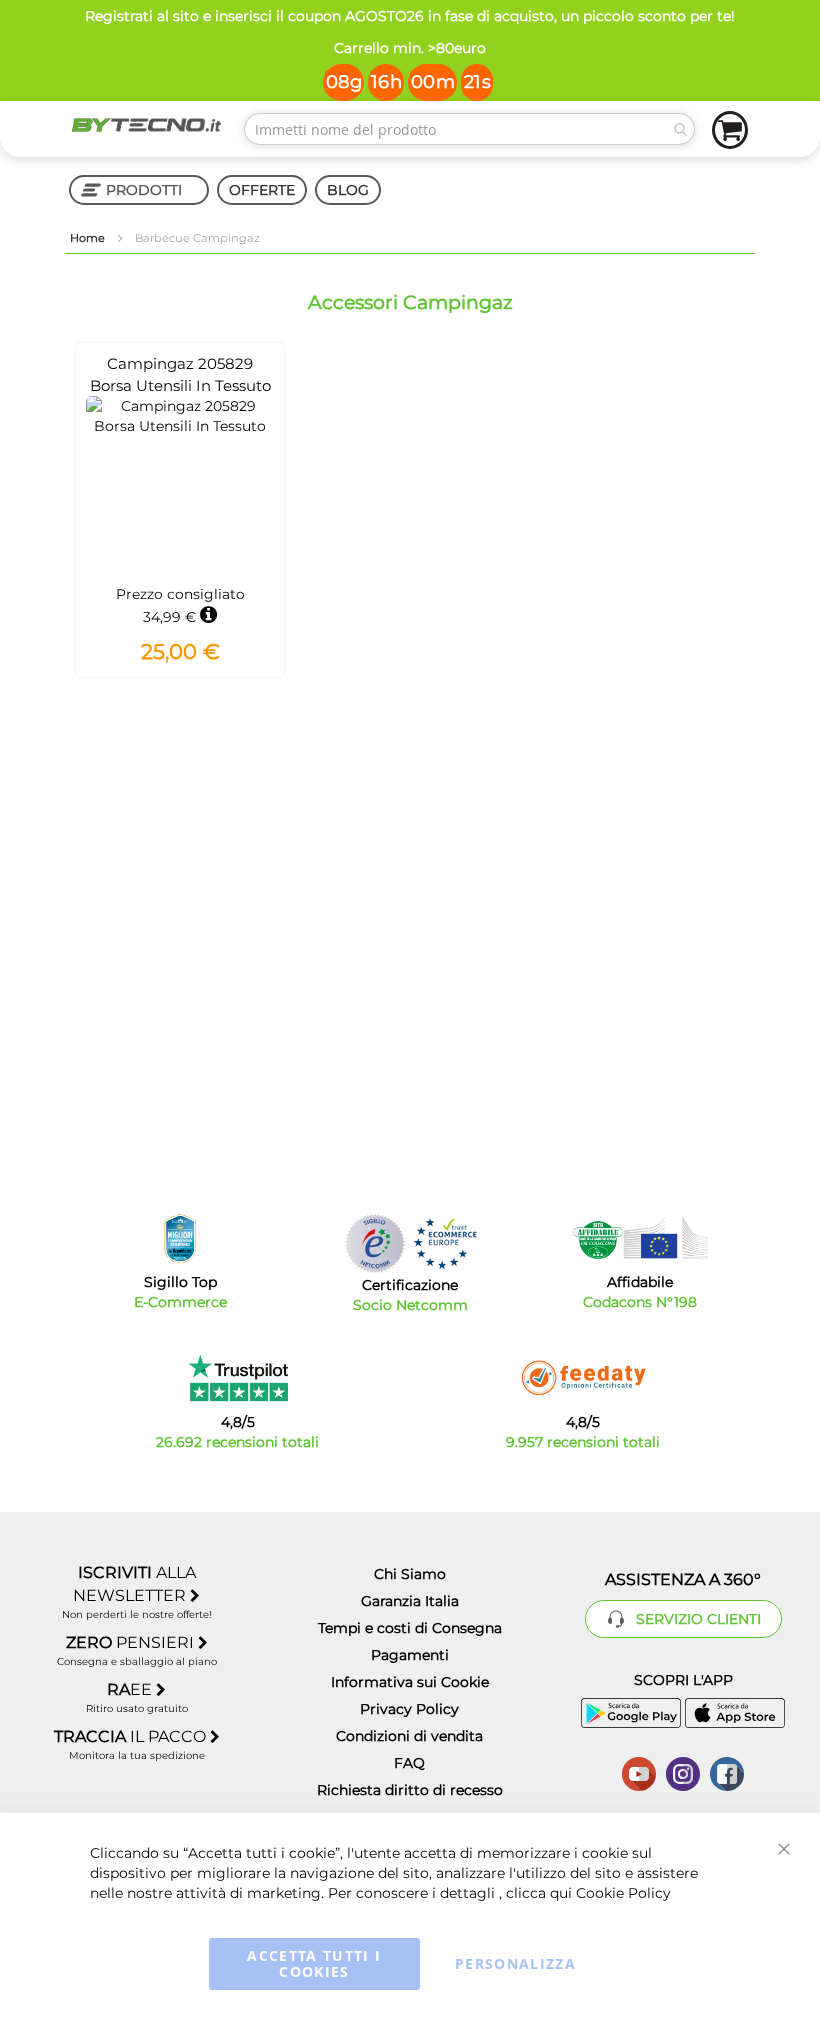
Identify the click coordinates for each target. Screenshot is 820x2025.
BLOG (348, 190)
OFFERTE (262, 190)
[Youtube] (639, 1772)
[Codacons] (640, 1238)
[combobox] (469, 129)
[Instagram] (683, 1772)
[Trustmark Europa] (445, 1243)
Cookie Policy (623, 1893)
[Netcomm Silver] (375, 1243)
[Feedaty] (583, 1378)
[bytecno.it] (146, 125)
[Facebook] (727, 1772)
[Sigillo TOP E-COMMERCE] (180, 1238)
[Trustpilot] (237, 1378)
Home (89, 238)
